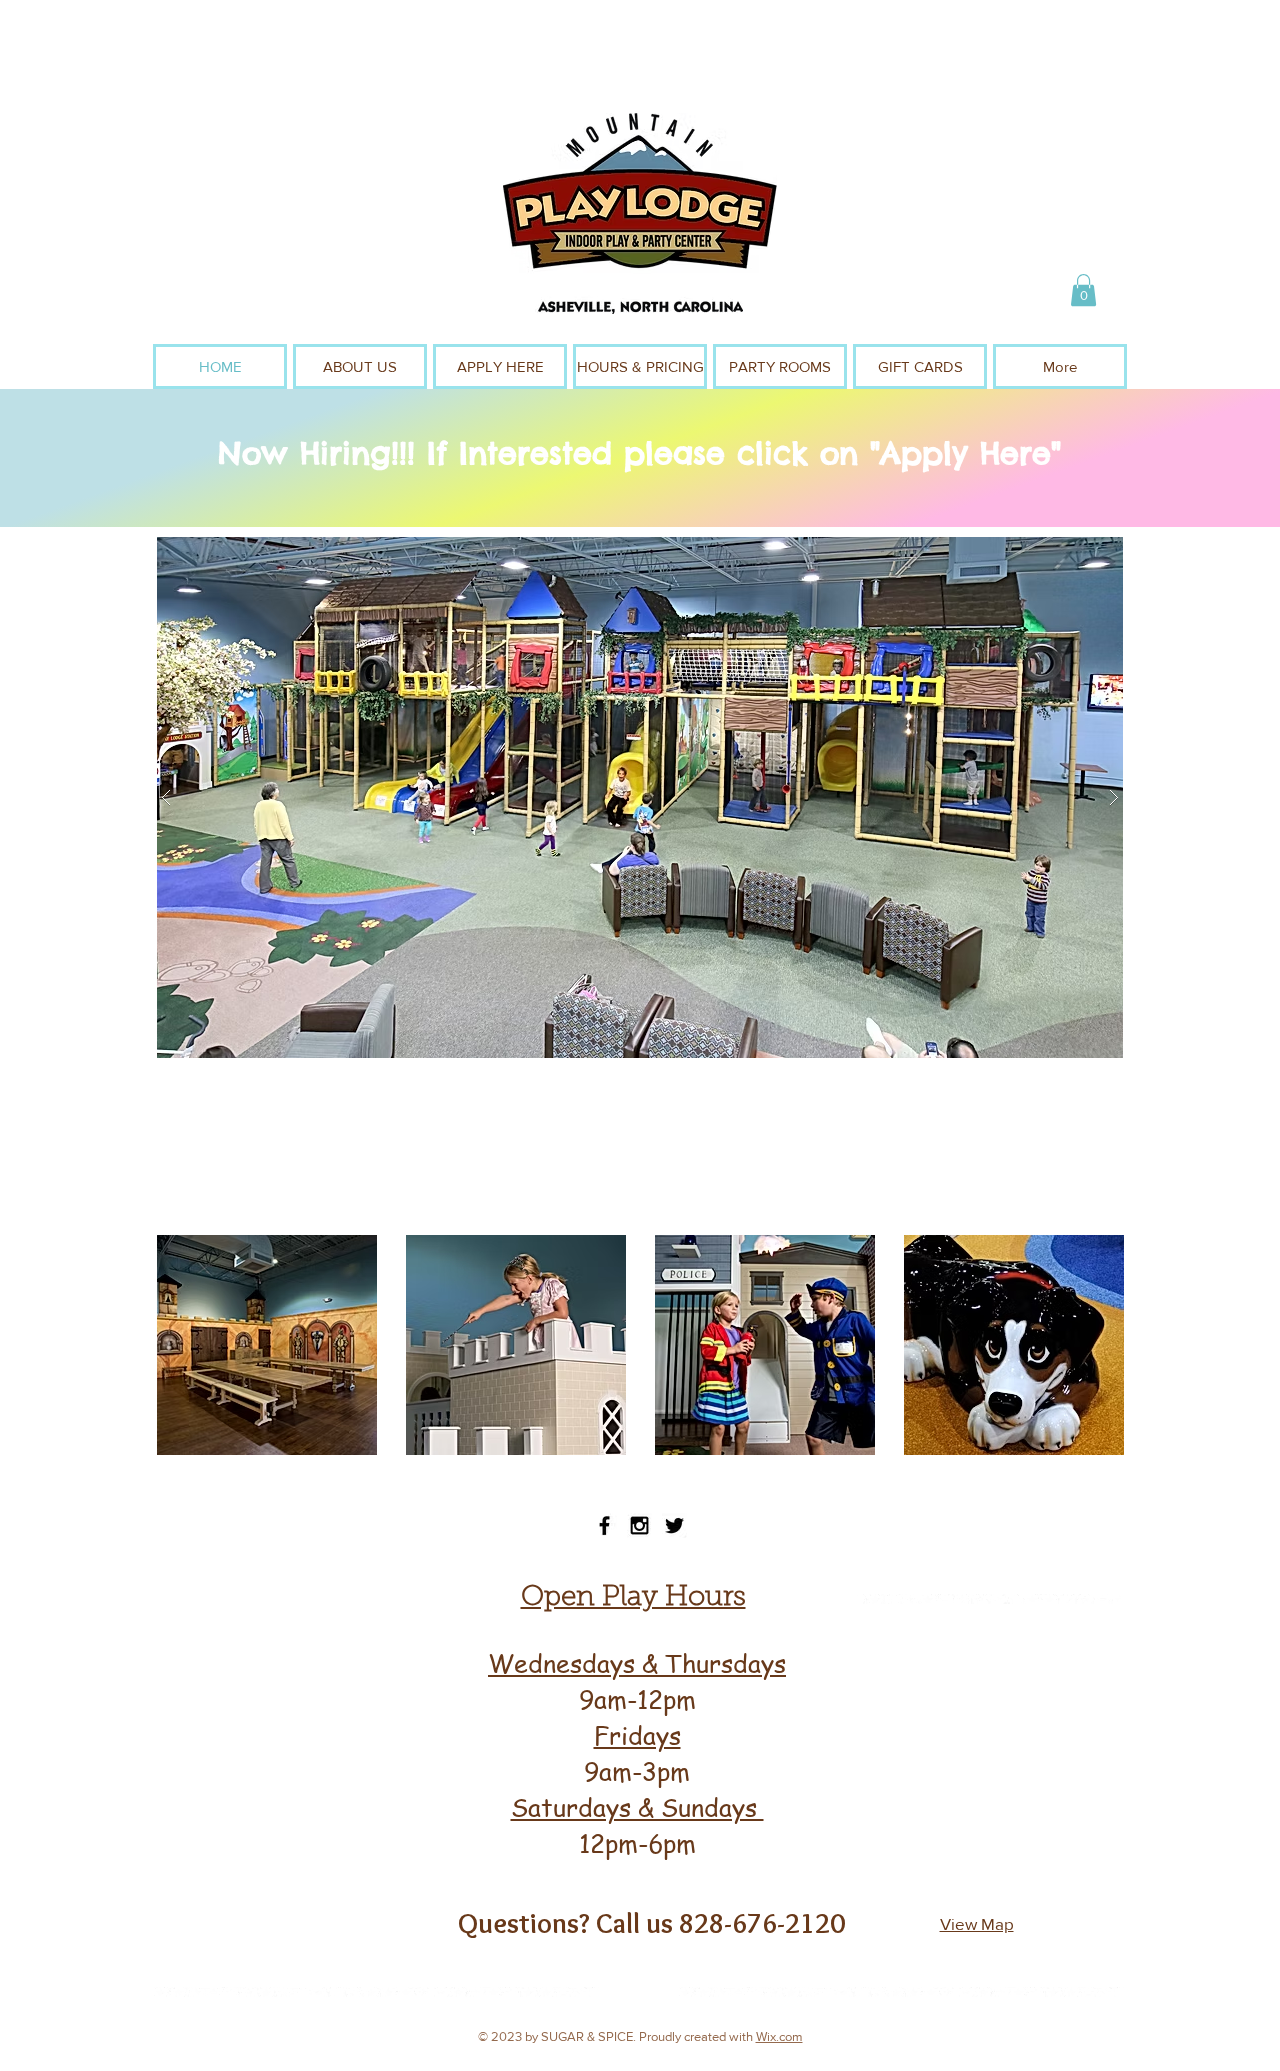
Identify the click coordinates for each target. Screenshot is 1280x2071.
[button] (1083, 290)
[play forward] (1105, 1345)
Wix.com (779, 2036)
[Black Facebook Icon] (604, 1525)
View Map (977, 1923)
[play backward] (175, 1345)
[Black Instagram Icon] (639, 1525)
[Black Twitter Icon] (674, 1525)
